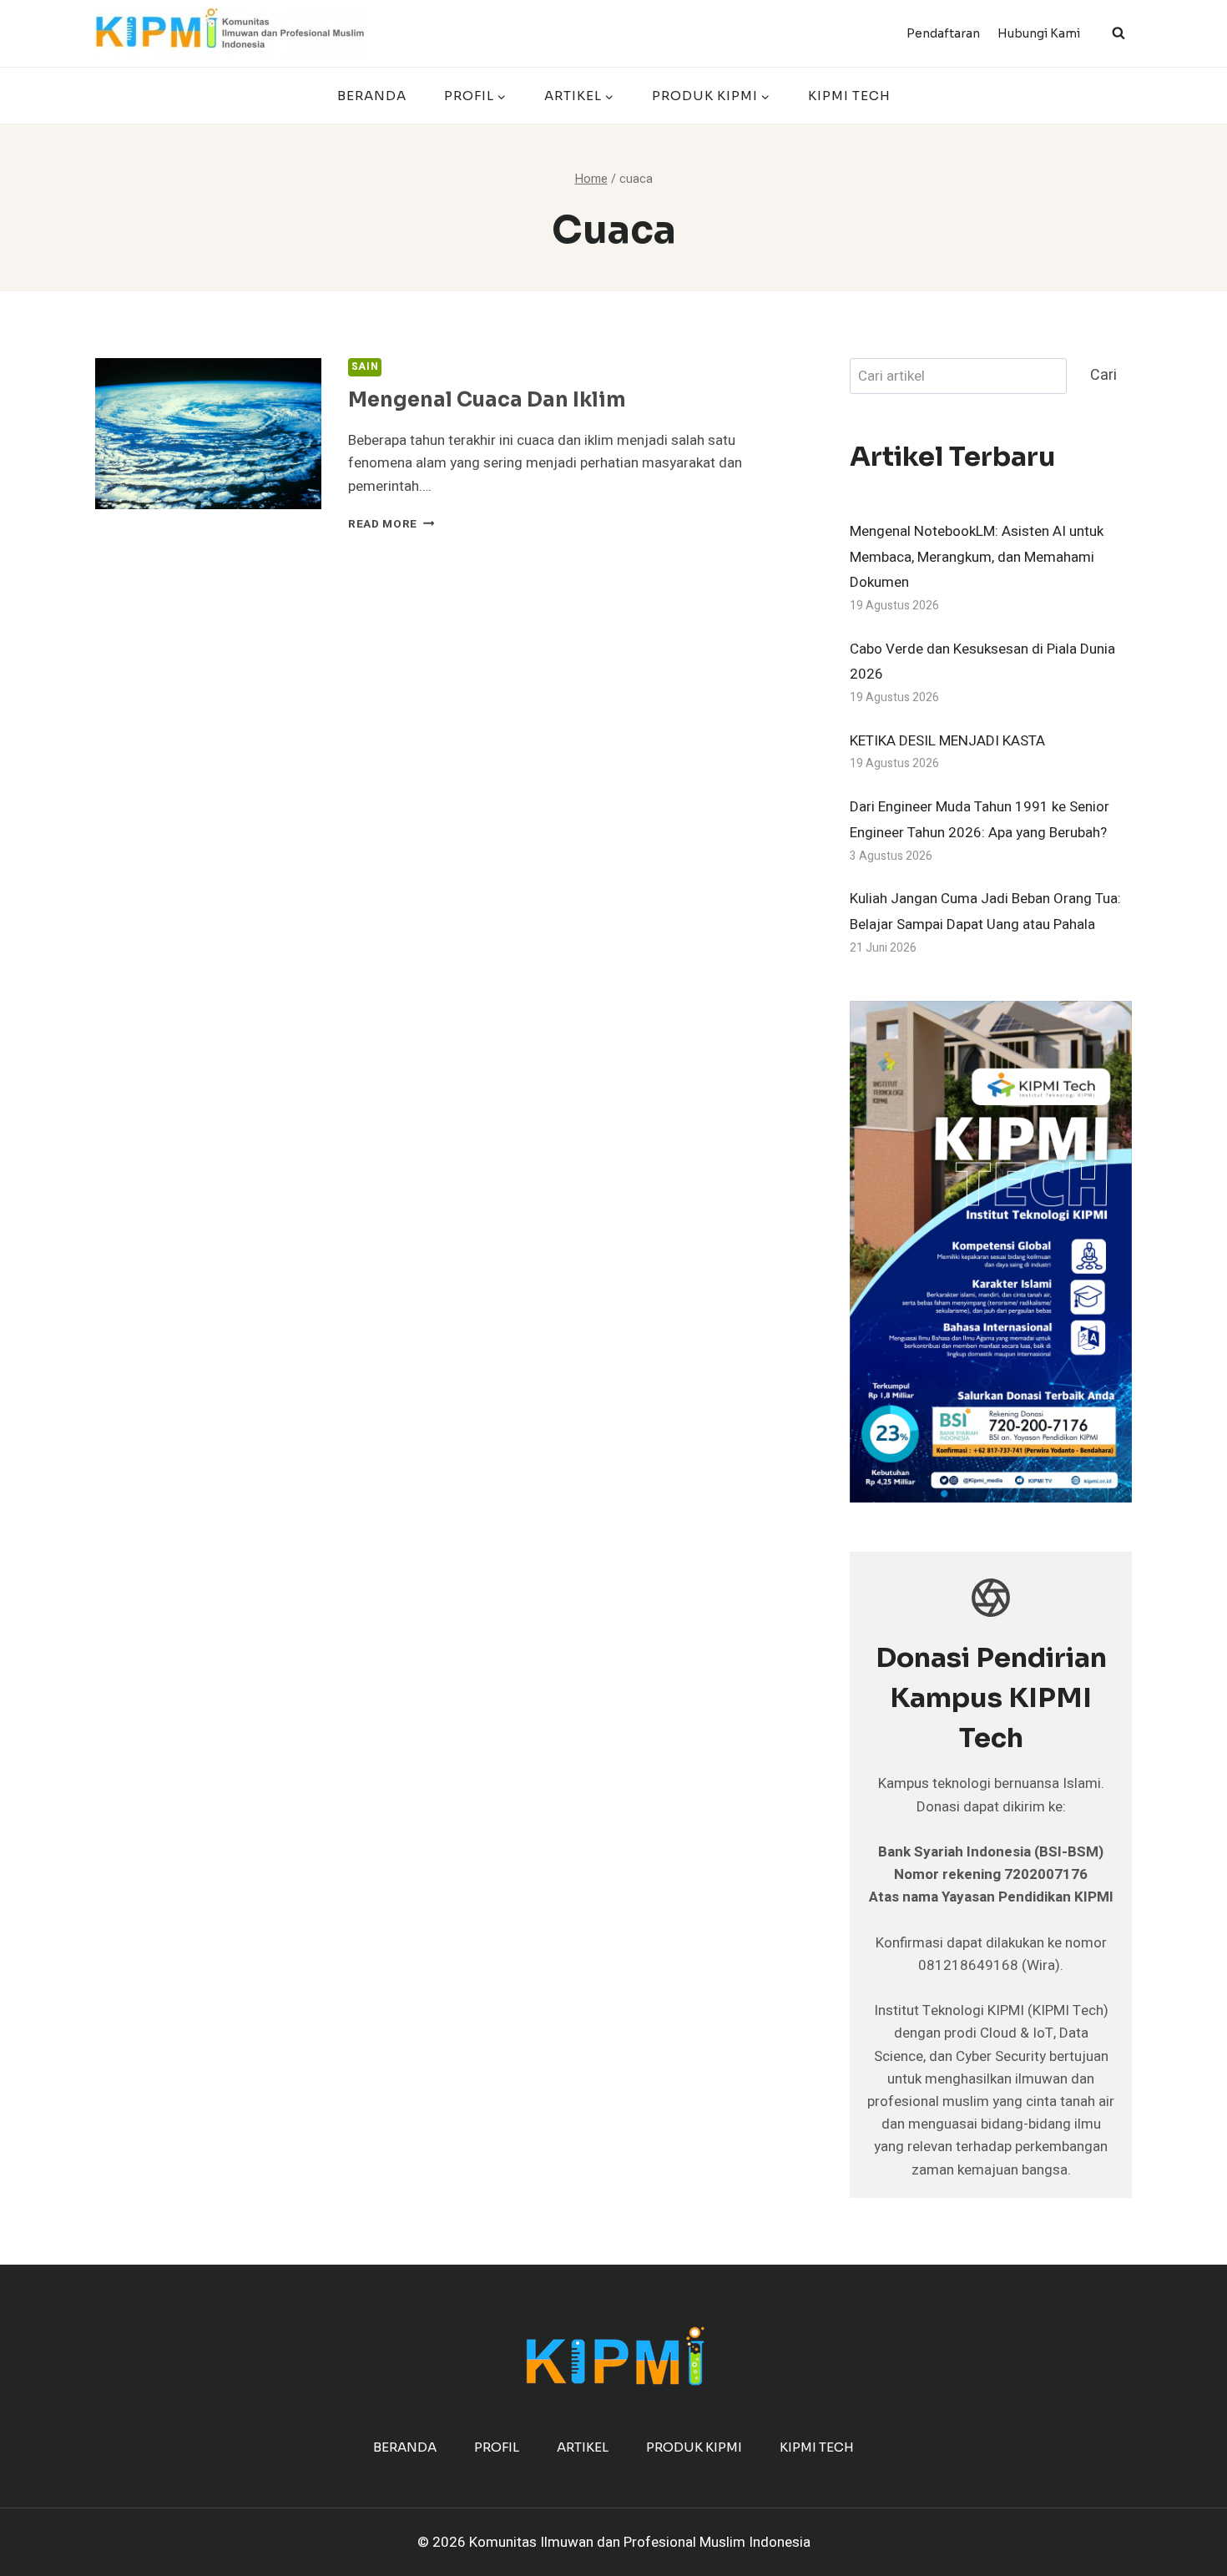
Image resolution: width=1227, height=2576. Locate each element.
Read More (391, 524)
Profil (497, 2447)
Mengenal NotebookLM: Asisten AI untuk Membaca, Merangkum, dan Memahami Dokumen (977, 557)
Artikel (583, 2447)
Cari (1103, 375)
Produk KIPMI (694, 2447)
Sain (365, 367)
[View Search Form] (1118, 33)
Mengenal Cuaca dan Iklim (487, 400)
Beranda (372, 96)
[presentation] (208, 434)
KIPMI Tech (849, 96)
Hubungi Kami (1039, 33)
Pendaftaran (943, 33)
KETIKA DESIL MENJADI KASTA (947, 741)
